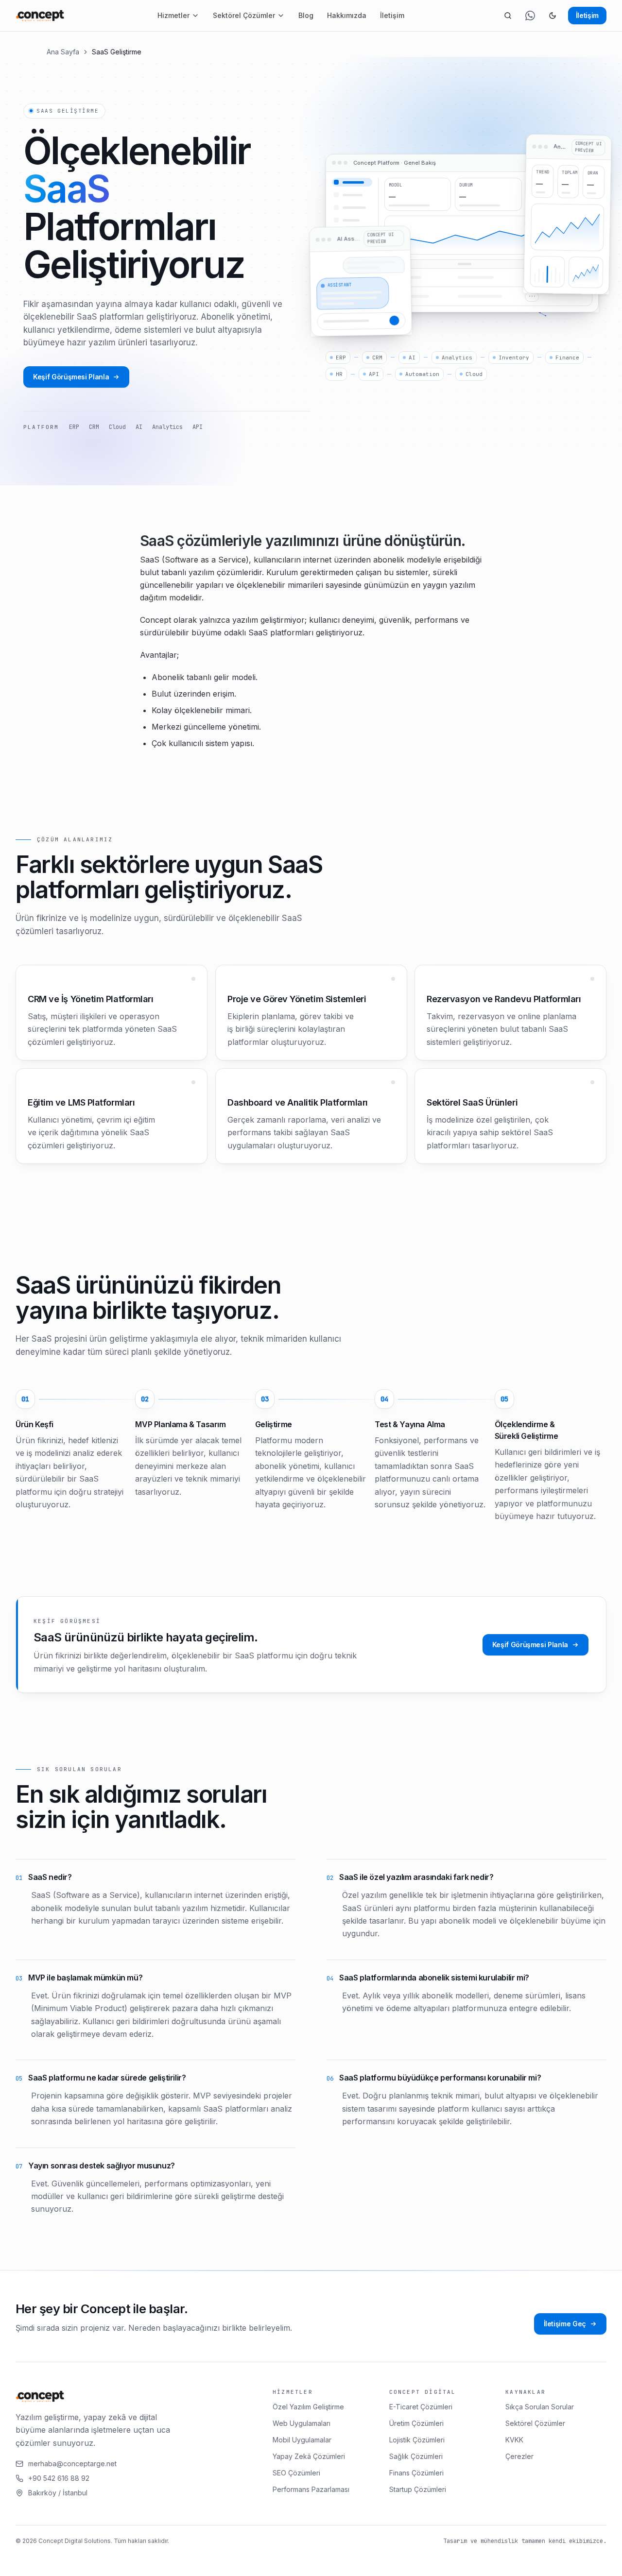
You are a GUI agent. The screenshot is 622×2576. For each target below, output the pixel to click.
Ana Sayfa (63, 52)
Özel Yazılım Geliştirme (308, 2407)
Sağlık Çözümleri (416, 2456)
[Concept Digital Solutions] (40, 16)
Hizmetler (173, 15)
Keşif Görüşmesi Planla (71, 377)
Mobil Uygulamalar (302, 2440)
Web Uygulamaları (302, 2423)
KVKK (514, 2440)
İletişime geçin (180, 2560)
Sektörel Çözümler (244, 15)
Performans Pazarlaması (311, 2489)
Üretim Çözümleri (416, 2423)
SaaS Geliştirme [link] (117, 52)
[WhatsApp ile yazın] (530, 16)
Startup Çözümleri (418, 2489)
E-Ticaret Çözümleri (421, 2407)
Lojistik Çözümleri (417, 2440)
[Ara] (508, 16)
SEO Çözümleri (296, 2473)
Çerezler (519, 2456)
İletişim (392, 15)
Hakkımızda (347, 15)
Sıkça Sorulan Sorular (540, 2407)
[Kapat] (235, 2560)
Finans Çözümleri (416, 2473)
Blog (306, 15)
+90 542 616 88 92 (59, 2478)
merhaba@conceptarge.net (72, 2464)
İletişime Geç (565, 2324)
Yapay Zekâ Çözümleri (309, 2456)
